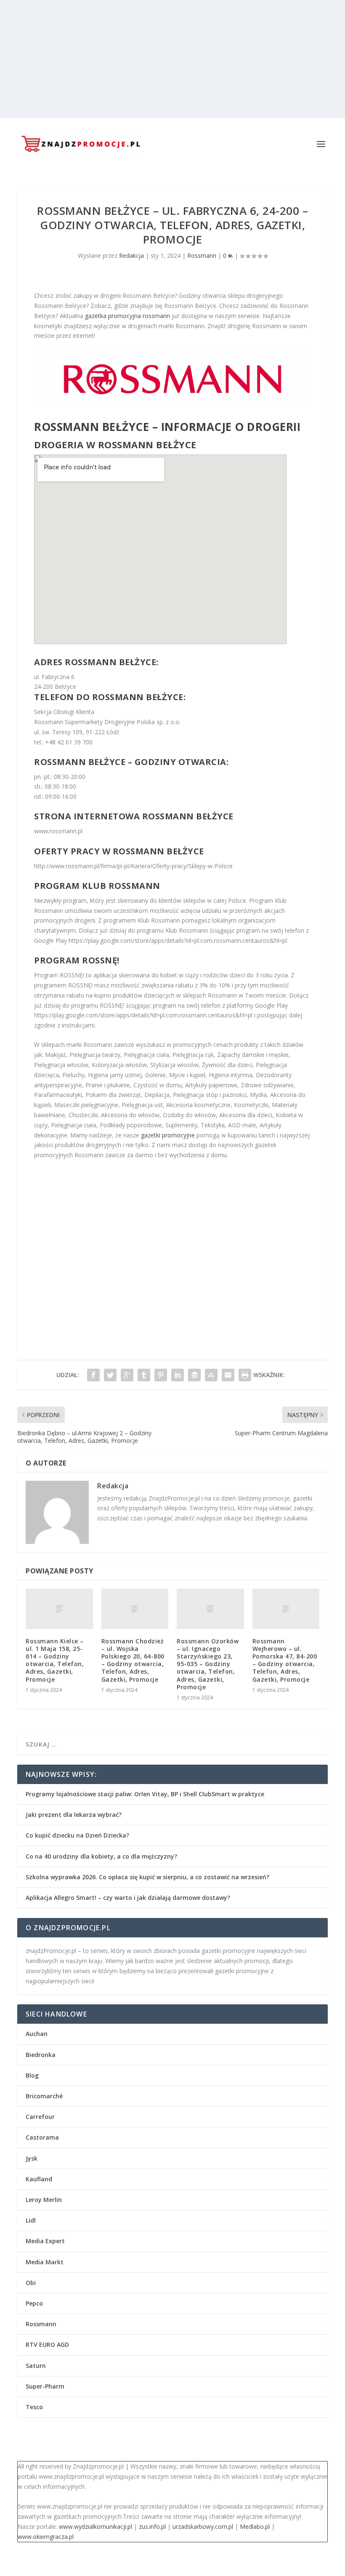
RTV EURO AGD (47, 2345)
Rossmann (202, 255)
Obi (31, 2283)
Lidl (31, 2220)
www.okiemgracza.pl (46, 2537)
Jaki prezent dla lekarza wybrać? (74, 1815)
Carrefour (40, 2117)
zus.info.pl (152, 2527)
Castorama (42, 2137)
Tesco (34, 2407)
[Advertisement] (172, 59)
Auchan (37, 2034)
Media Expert (45, 2241)
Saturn (36, 2366)
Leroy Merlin (44, 2200)
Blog (32, 2075)
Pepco (34, 2303)
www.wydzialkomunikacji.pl (96, 2527)
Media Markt (45, 2262)
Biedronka (41, 2055)
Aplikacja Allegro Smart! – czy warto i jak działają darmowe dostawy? (128, 1898)
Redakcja (131, 255)
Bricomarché (44, 2096)
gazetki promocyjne (168, 1135)
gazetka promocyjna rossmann (127, 316)
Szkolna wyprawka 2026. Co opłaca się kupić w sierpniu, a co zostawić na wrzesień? (147, 1877)
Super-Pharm (45, 2386)
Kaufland (39, 2179)
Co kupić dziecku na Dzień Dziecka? (77, 1835)
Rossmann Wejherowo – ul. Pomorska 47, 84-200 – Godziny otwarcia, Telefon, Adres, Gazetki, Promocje (285, 1660)
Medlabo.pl (255, 2527)
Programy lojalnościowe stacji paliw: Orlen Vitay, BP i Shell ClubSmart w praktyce (145, 1794)
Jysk (32, 2158)
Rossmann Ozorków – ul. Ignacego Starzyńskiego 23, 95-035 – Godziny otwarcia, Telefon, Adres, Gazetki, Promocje (208, 1664)
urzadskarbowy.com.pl (203, 2527)
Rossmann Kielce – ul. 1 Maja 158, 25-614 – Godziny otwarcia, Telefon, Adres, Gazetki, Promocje (55, 1660)
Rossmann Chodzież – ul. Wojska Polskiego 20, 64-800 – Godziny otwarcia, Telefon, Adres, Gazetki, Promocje (133, 1660)
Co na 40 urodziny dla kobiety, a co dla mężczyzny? (101, 1856)
